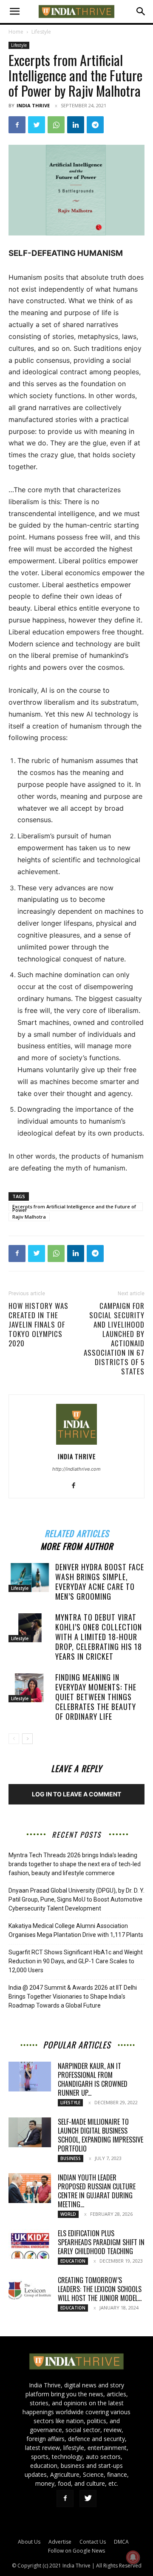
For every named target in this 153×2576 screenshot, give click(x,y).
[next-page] (27, 1739)
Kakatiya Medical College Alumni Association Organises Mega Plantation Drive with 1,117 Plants (76, 1930)
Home (16, 32)
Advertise (60, 2542)
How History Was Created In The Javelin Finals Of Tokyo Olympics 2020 (38, 1325)
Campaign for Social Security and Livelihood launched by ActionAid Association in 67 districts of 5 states (114, 1339)
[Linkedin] (76, 125)
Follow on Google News (76, 2551)
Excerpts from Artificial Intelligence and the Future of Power (74, 1207)
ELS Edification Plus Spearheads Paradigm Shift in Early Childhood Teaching (101, 2242)
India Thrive (33, 105)
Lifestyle (41, 32)
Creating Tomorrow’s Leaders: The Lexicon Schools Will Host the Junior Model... (100, 2289)
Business (71, 2158)
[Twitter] (37, 125)
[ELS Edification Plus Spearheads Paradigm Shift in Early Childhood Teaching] (30, 2244)
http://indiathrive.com (76, 1469)
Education (73, 2261)
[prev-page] (14, 1739)
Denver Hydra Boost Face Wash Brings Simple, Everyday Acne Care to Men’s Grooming (100, 1582)
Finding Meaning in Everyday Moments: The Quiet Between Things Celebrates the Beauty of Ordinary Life (96, 1697)
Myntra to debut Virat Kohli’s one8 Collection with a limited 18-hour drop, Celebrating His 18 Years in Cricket (99, 1637)
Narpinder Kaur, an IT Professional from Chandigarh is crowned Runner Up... (93, 2079)
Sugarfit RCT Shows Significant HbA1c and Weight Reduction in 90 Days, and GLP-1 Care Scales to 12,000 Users (76, 1961)
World (68, 2214)
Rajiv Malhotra (29, 1217)
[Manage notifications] (133, 2557)
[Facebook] (17, 125)
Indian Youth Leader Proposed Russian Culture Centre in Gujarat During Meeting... (97, 2191)
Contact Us (93, 2542)
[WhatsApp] (56, 125)
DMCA (121, 2542)
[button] (14, 11)
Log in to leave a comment (76, 1794)
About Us (29, 2542)
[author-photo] (76, 1444)
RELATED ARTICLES (77, 1532)
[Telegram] (95, 125)
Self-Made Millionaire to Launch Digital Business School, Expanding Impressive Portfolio (101, 2135)
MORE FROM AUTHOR (77, 1545)
